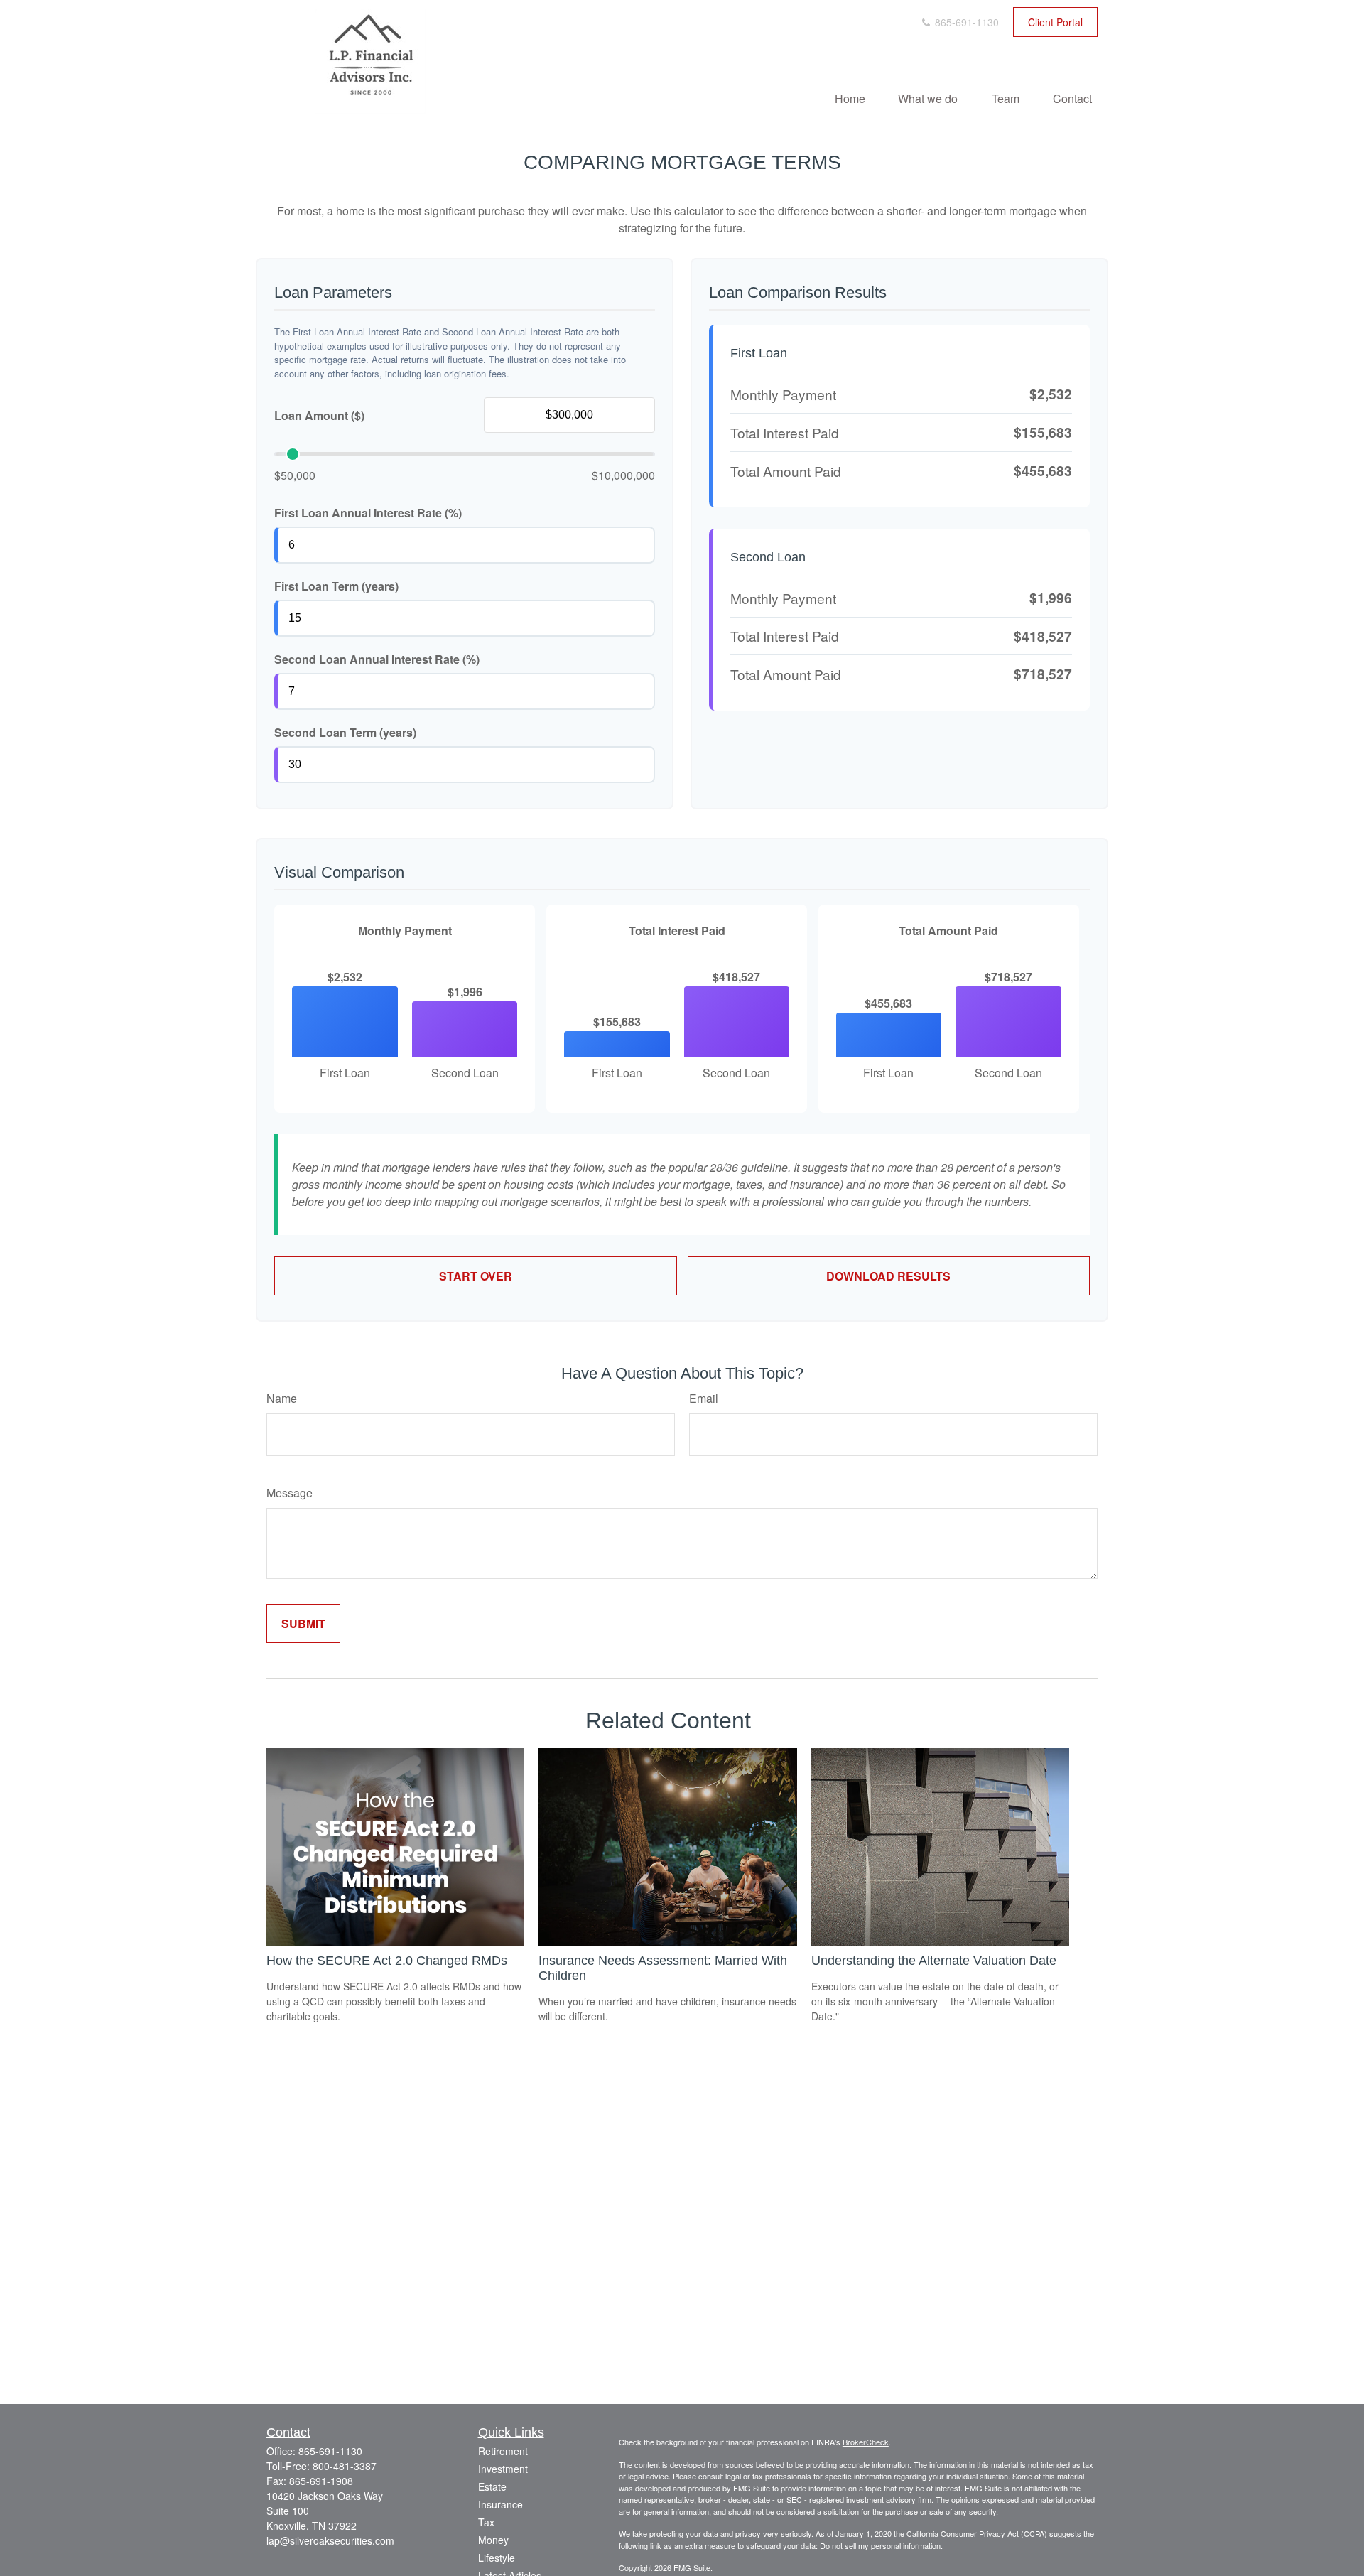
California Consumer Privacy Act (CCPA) (977, 2533)
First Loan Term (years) (336, 586)
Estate (492, 2486)
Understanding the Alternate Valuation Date (934, 1961)
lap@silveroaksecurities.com (330, 2540)
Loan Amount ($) (319, 415)
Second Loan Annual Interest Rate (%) (377, 659)
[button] (850, 98)
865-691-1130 (965, 22)
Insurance (500, 2504)
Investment (503, 2469)
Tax (486, 2522)
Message (289, 1493)
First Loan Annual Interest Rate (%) (368, 513)
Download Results (888, 1276)
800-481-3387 (345, 2466)
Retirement (503, 2451)
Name (282, 1398)
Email (704, 1398)
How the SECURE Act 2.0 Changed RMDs (387, 1961)
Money (493, 2540)
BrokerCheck (866, 2442)
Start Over (476, 1276)
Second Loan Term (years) (345, 732)
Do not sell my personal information (880, 2545)
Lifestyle (497, 2558)
